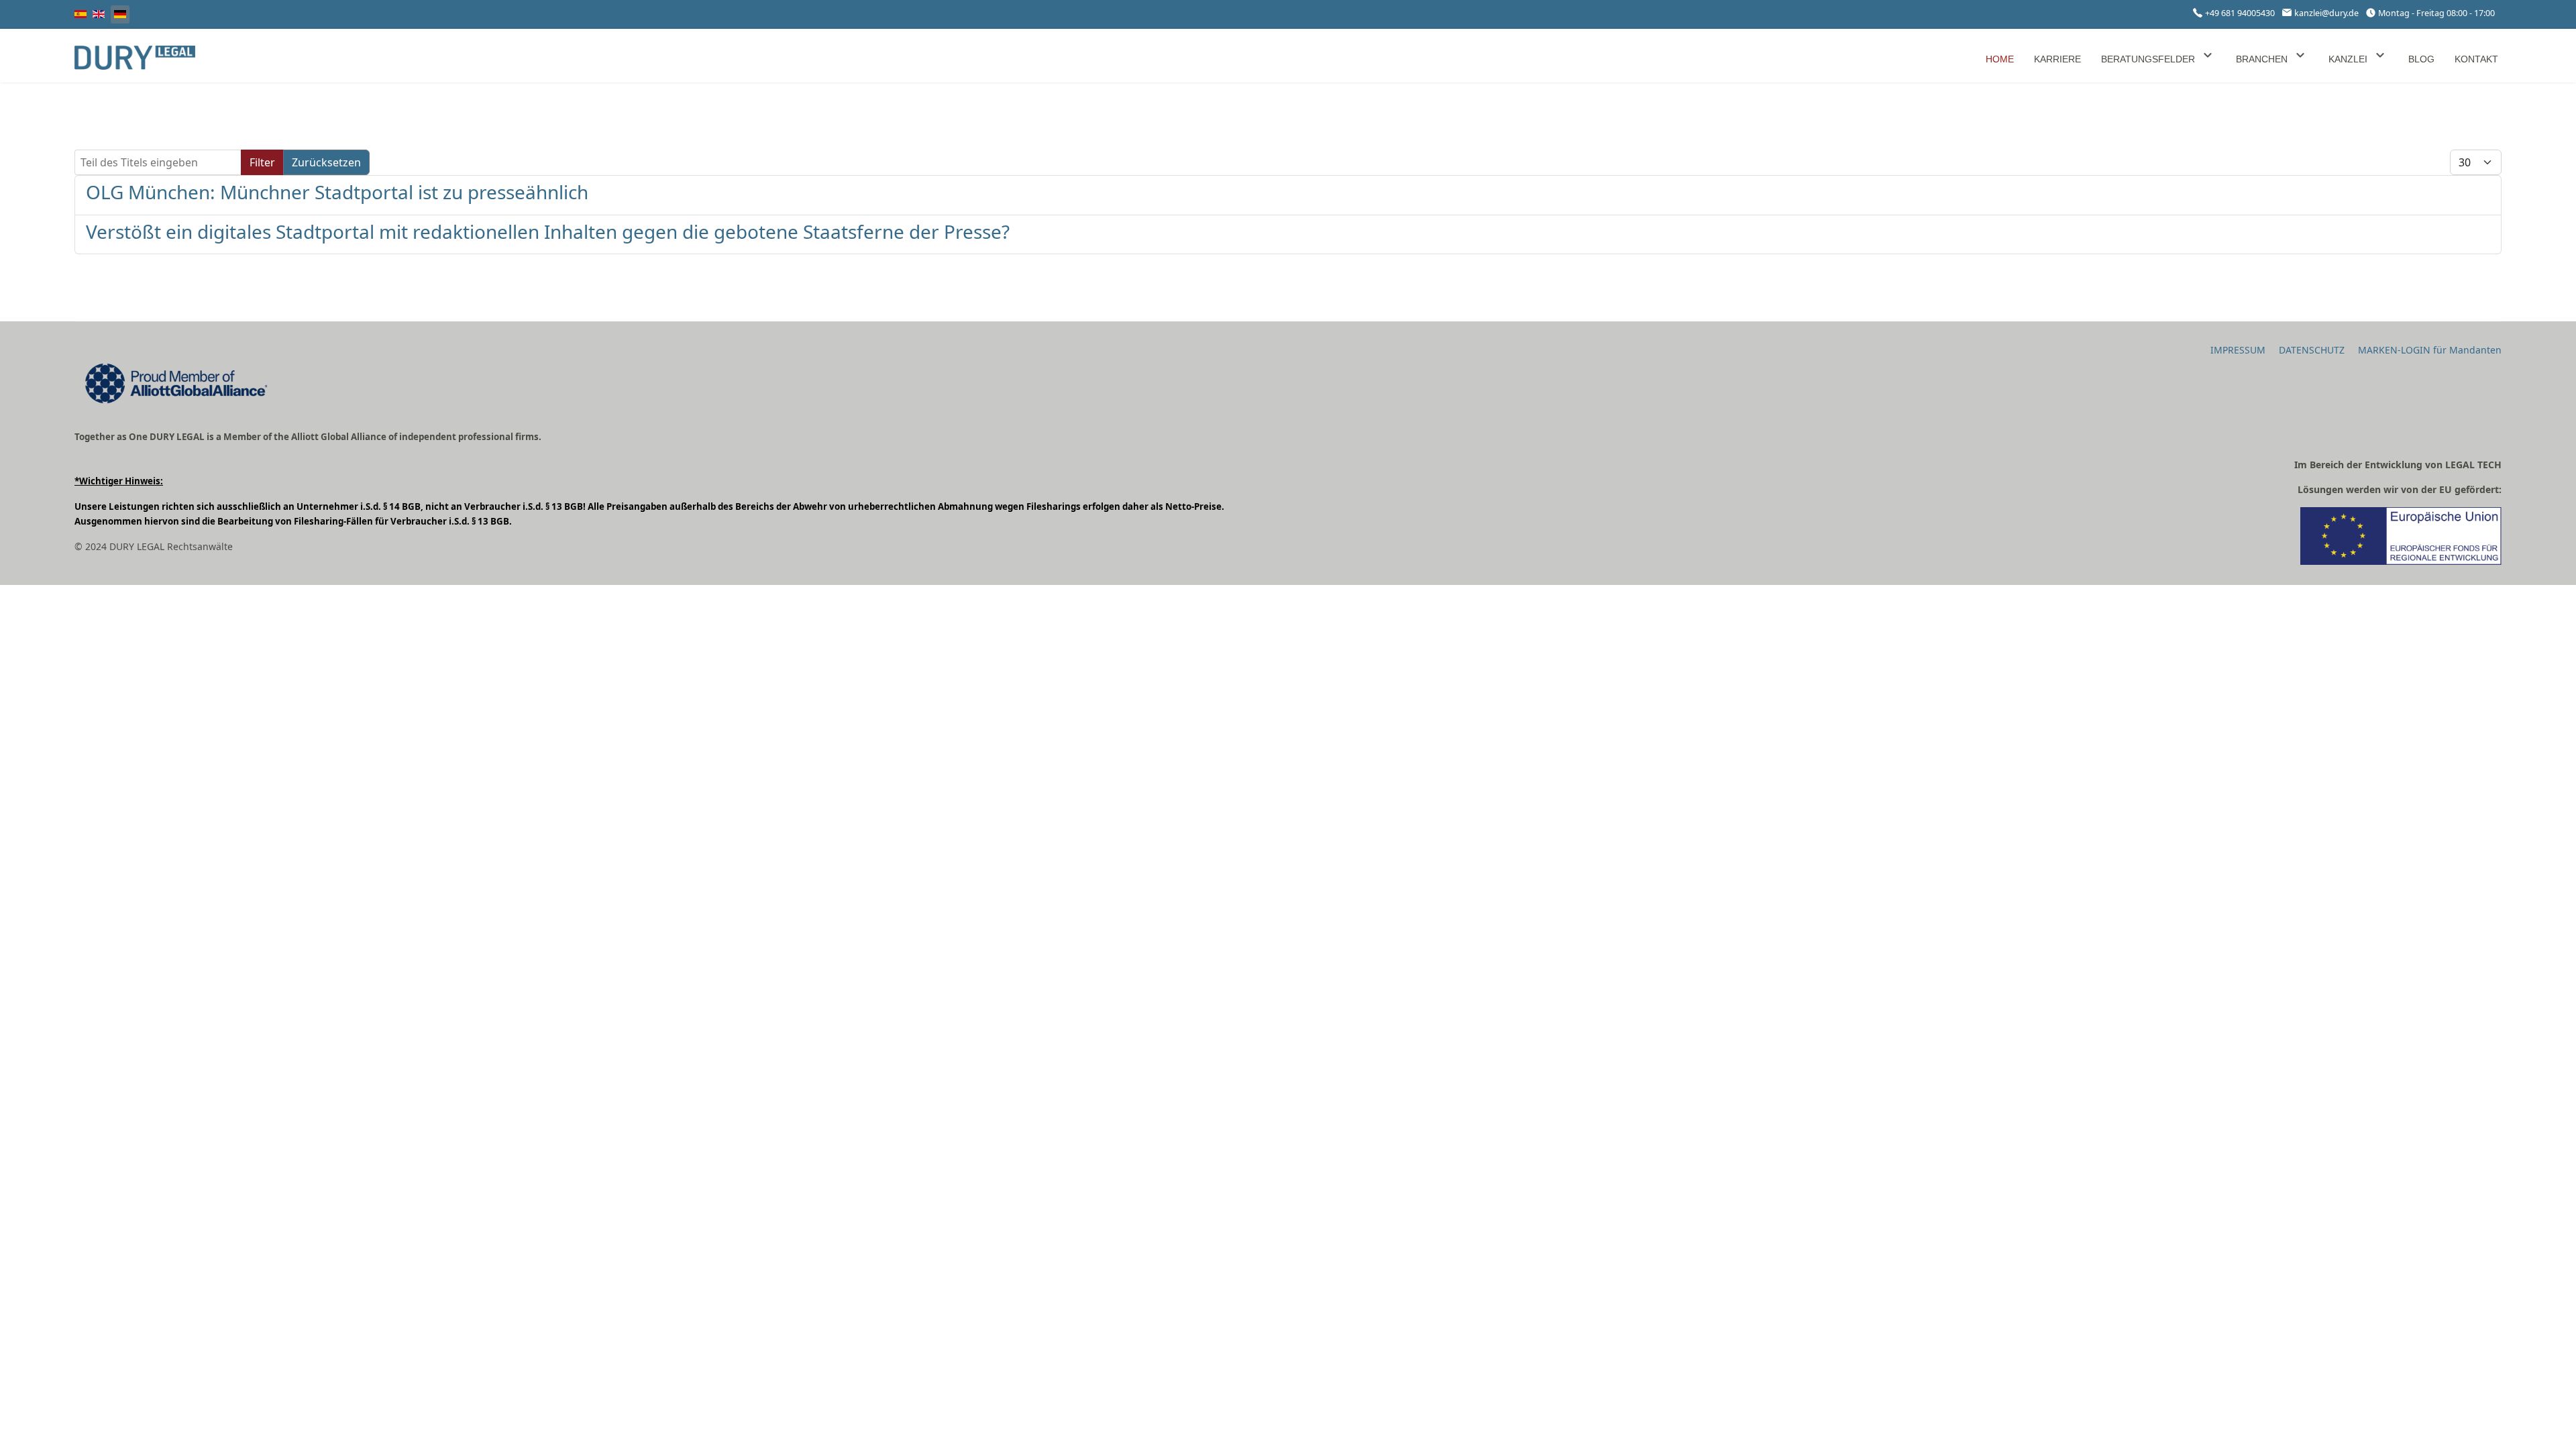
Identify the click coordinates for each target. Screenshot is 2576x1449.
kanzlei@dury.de (2326, 13)
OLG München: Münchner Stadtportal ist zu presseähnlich (337, 192)
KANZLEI (2348, 59)
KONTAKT (2476, 59)
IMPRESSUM (2238, 350)
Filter (262, 162)
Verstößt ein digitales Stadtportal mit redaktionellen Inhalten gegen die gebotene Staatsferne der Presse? (548, 231)
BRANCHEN (2262, 59)
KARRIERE (2057, 59)
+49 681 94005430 (2240, 13)
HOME (2000, 59)
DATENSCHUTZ (2312, 350)
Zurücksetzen (326, 162)
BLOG (2421, 59)
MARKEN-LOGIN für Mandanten (2430, 350)
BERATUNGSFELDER (2148, 59)
